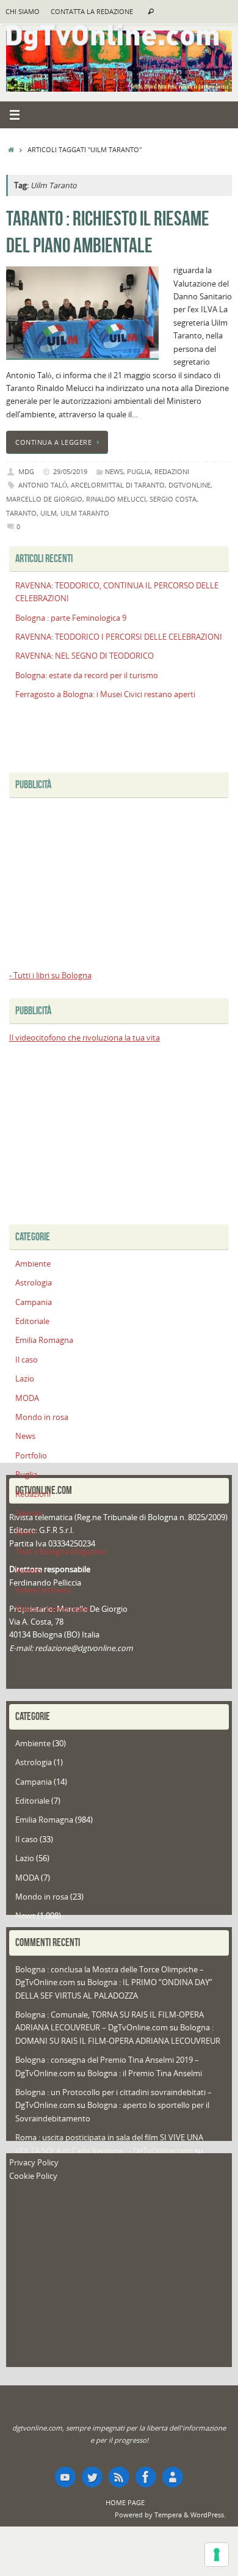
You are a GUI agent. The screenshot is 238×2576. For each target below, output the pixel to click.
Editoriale (32, 1321)
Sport (25, 1532)
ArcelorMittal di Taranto (118, 485)
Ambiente (33, 1264)
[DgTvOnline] (65, 2477)
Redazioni (172, 471)
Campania (34, 1302)
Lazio (25, 1379)
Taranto (21, 513)
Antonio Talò (43, 485)
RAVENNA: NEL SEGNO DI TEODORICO (85, 656)
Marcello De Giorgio (44, 499)
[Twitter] (92, 2477)
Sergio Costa (173, 499)
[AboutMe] (173, 2477)
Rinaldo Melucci (116, 499)
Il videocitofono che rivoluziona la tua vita (85, 1038)
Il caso (27, 1360)
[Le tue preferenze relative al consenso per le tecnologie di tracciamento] (217, 2555)
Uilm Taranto (85, 513)
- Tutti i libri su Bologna (50, 975)
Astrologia (34, 1283)
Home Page (125, 2502)
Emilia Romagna (44, 1340)
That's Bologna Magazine (60, 1552)
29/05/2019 (70, 471)
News (114, 471)
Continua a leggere (53, 442)
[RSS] (119, 2477)
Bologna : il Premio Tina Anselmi (145, 2073)
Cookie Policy (33, 2176)
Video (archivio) (43, 1590)
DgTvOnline (189, 485)
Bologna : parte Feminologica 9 (71, 618)
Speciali (29, 1513)
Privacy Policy (34, 2163)
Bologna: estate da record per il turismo (87, 675)
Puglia (139, 471)
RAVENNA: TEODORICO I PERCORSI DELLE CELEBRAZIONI (119, 637)
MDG (26, 471)
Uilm (49, 513)
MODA (27, 1398)
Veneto (28, 1571)
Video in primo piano (53, 1609)
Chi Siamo (23, 12)
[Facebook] (146, 2477)
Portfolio (31, 1456)
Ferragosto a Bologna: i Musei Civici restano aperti (105, 694)
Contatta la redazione (92, 12)
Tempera (168, 2515)
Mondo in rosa (42, 1417)
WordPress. (208, 2515)
